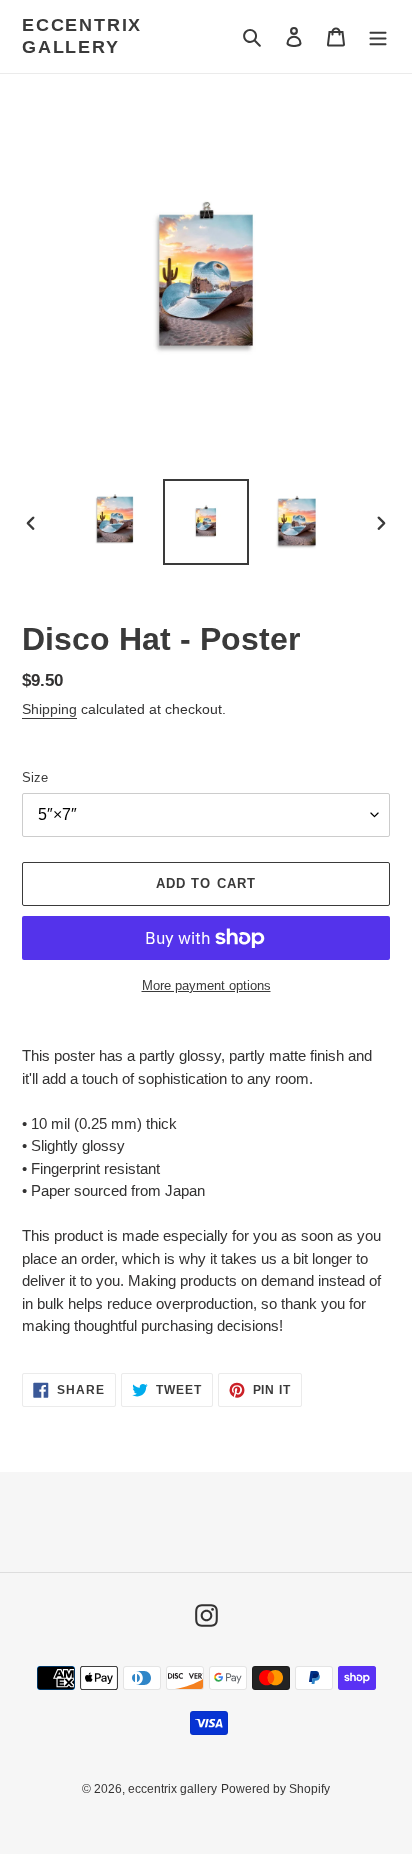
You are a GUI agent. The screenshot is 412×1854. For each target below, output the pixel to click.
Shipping (49, 709)
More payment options (206, 985)
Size (35, 777)
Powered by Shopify (275, 1789)
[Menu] (378, 36)
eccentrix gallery (82, 36)
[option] (115, 522)
